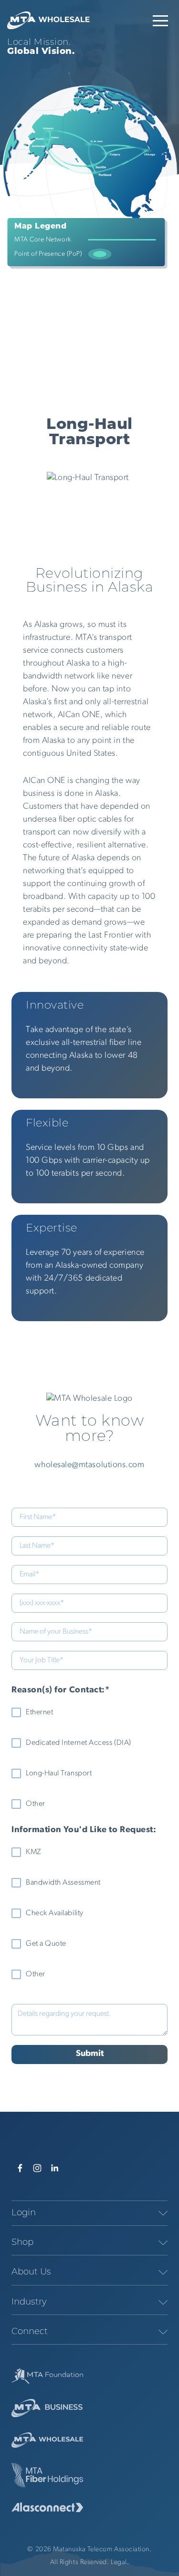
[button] (160, 21)
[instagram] (37, 2168)
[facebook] (20, 2168)
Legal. (120, 2562)
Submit (90, 2054)
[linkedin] (54, 2168)
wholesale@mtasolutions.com (89, 1465)
